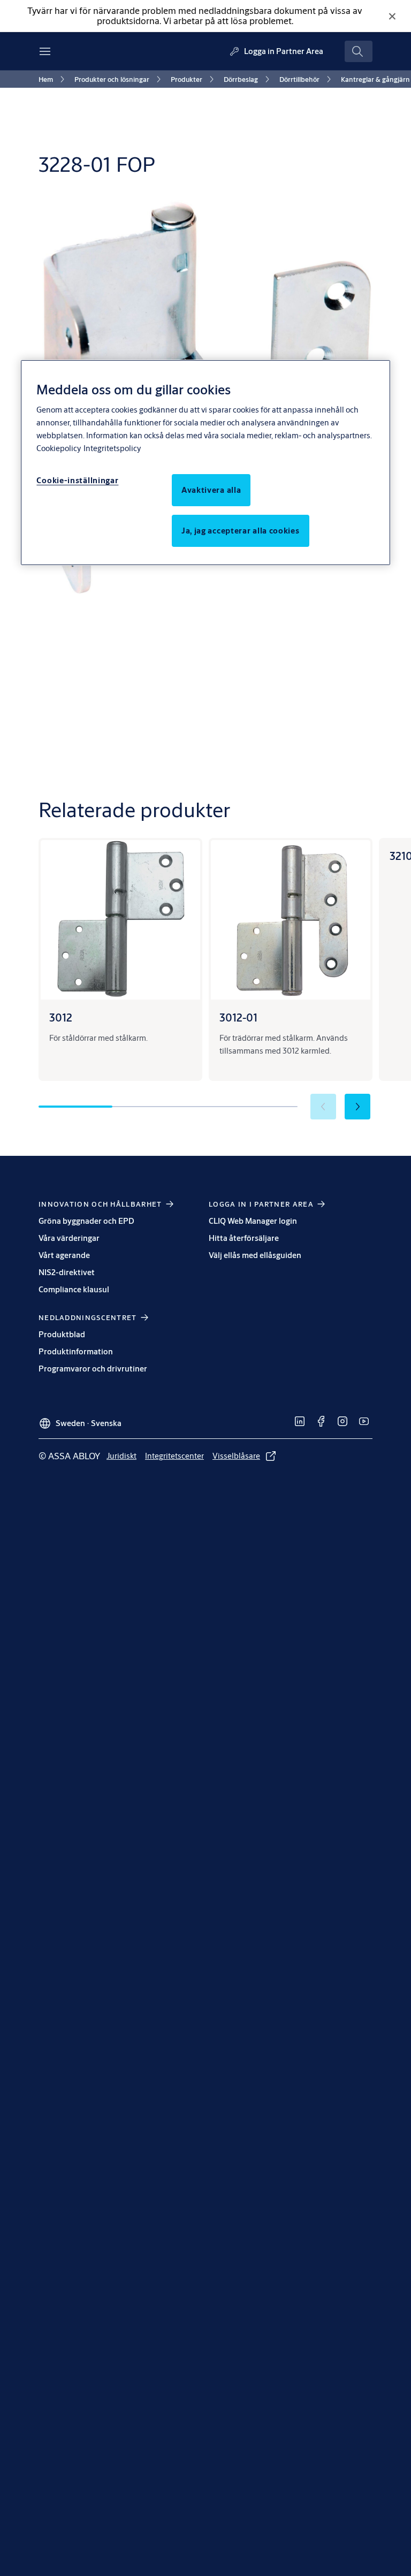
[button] (357, 1107)
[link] (53, 79)
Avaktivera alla (211, 490)
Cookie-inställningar (77, 480)
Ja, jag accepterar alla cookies (241, 531)
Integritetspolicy (112, 448)
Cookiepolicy (59, 448)
